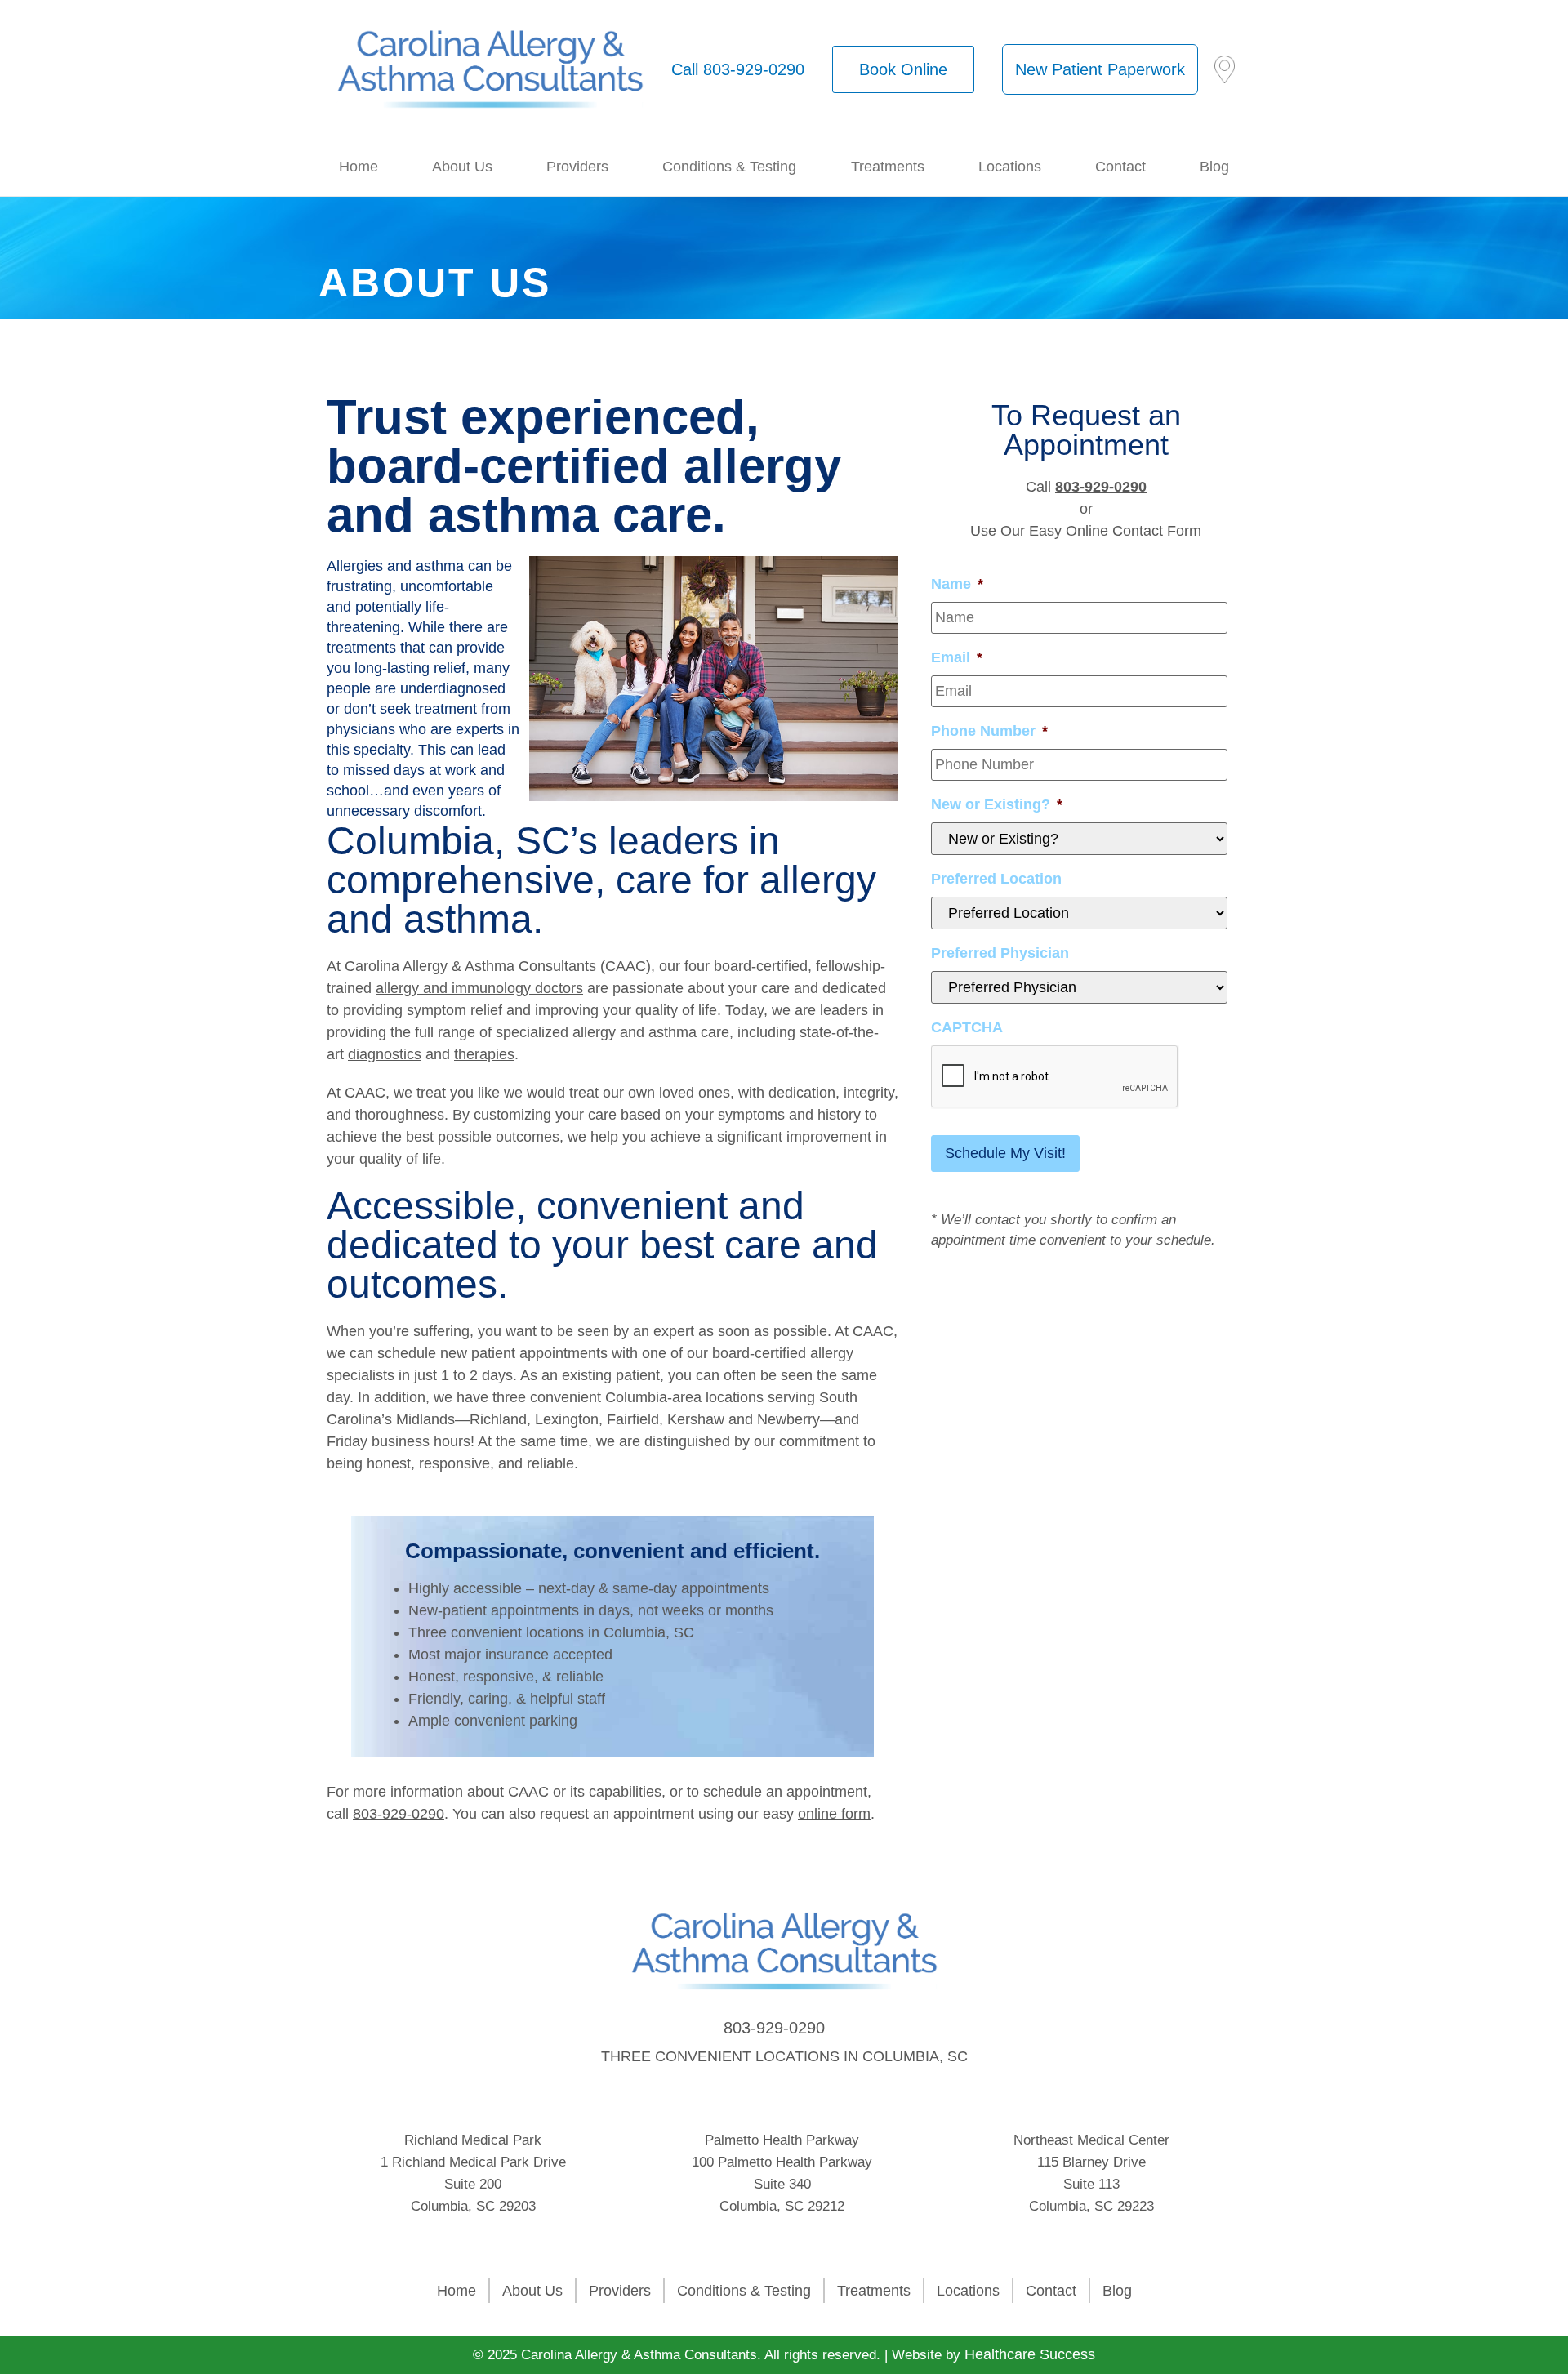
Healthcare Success (1030, 2354)
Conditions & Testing (729, 167)
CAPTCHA (967, 1027)
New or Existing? (997, 804)
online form (834, 1814)
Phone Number (989, 731)
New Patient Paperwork (1100, 69)
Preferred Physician (1000, 953)
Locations (1010, 167)
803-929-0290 (399, 1814)
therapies (484, 1054)
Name (957, 584)
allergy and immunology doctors (479, 988)
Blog (1214, 167)
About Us (462, 167)
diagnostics (385, 1054)
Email (957, 657)
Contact (1120, 167)
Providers (577, 167)
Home (359, 167)
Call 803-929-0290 (738, 69)
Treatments (888, 167)
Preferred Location (996, 879)
